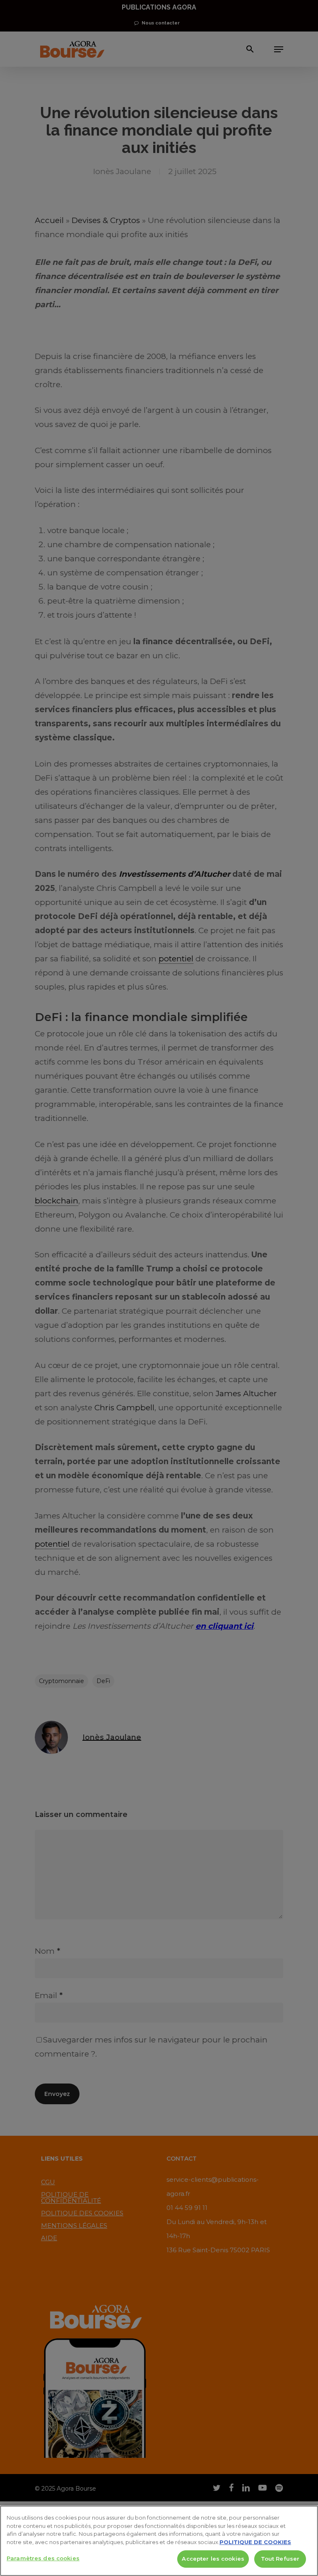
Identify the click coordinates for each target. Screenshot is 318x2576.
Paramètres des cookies (43, 2558)
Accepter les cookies (213, 2559)
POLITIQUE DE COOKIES (255, 2542)
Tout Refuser (280, 2559)
